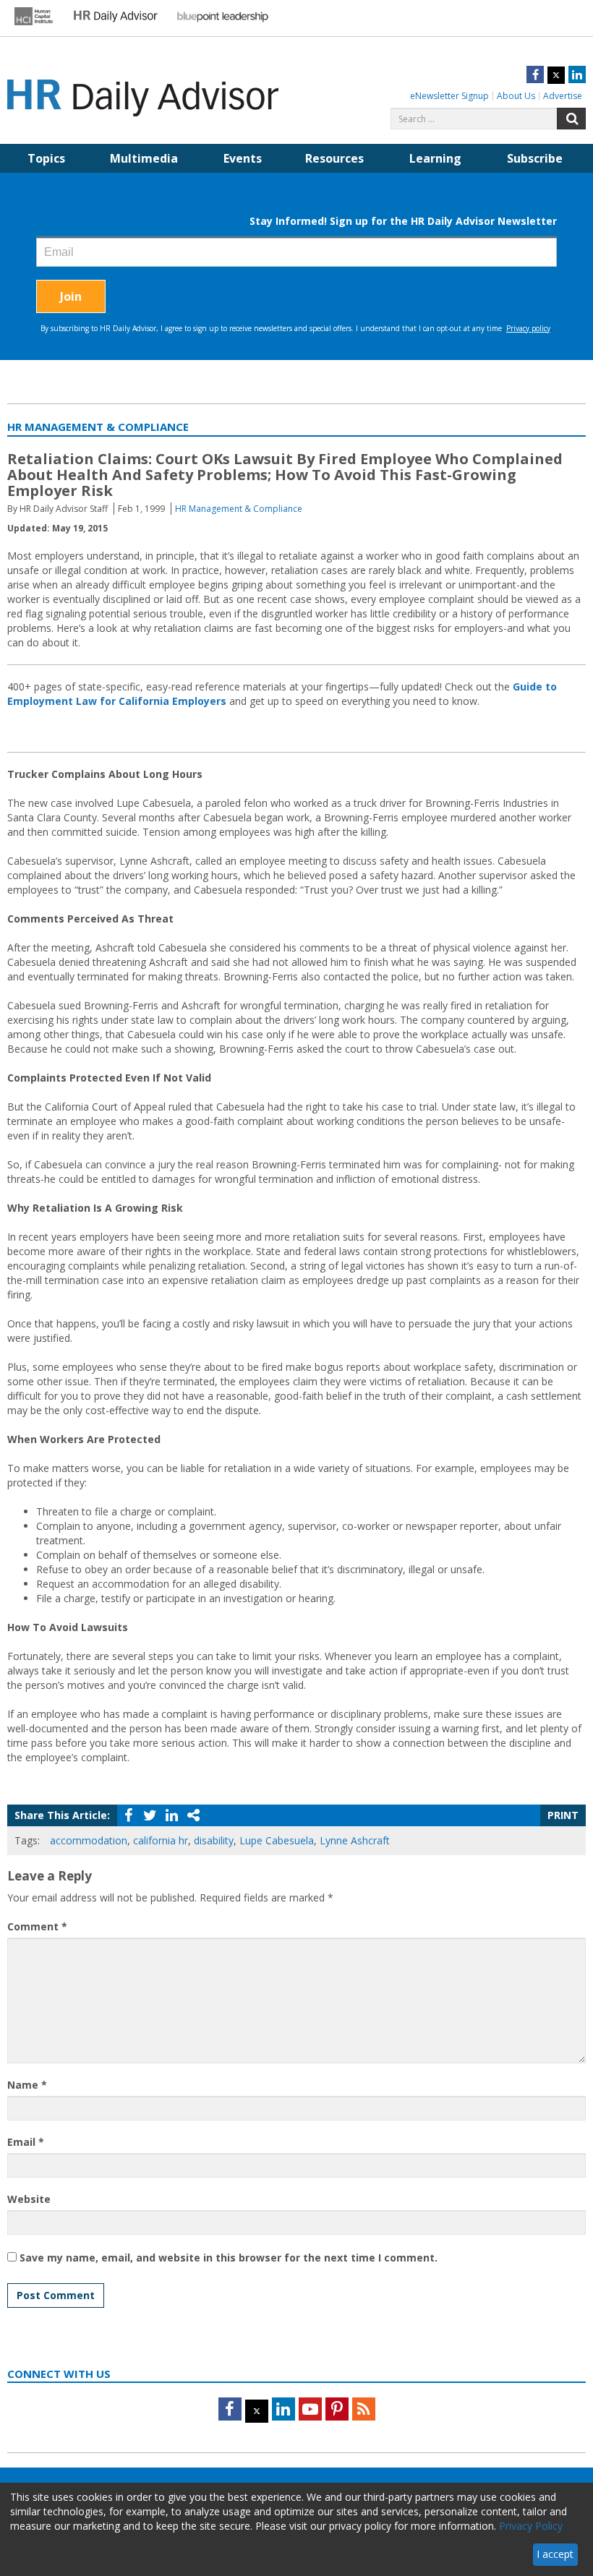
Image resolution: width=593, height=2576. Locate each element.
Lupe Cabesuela (277, 1840)
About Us (516, 96)
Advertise (563, 96)
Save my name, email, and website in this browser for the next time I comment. (229, 2258)
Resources (334, 158)
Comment (37, 1926)
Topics (46, 158)
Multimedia (144, 158)
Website (29, 2199)
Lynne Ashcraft (355, 1840)
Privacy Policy (531, 2526)
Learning (435, 158)
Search (571, 119)
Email (26, 2142)
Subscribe (535, 158)
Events (243, 158)
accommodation (89, 1840)
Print (563, 1815)
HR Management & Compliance (239, 509)
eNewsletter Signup (449, 96)
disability (214, 1840)
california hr (161, 1840)
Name (27, 2085)
